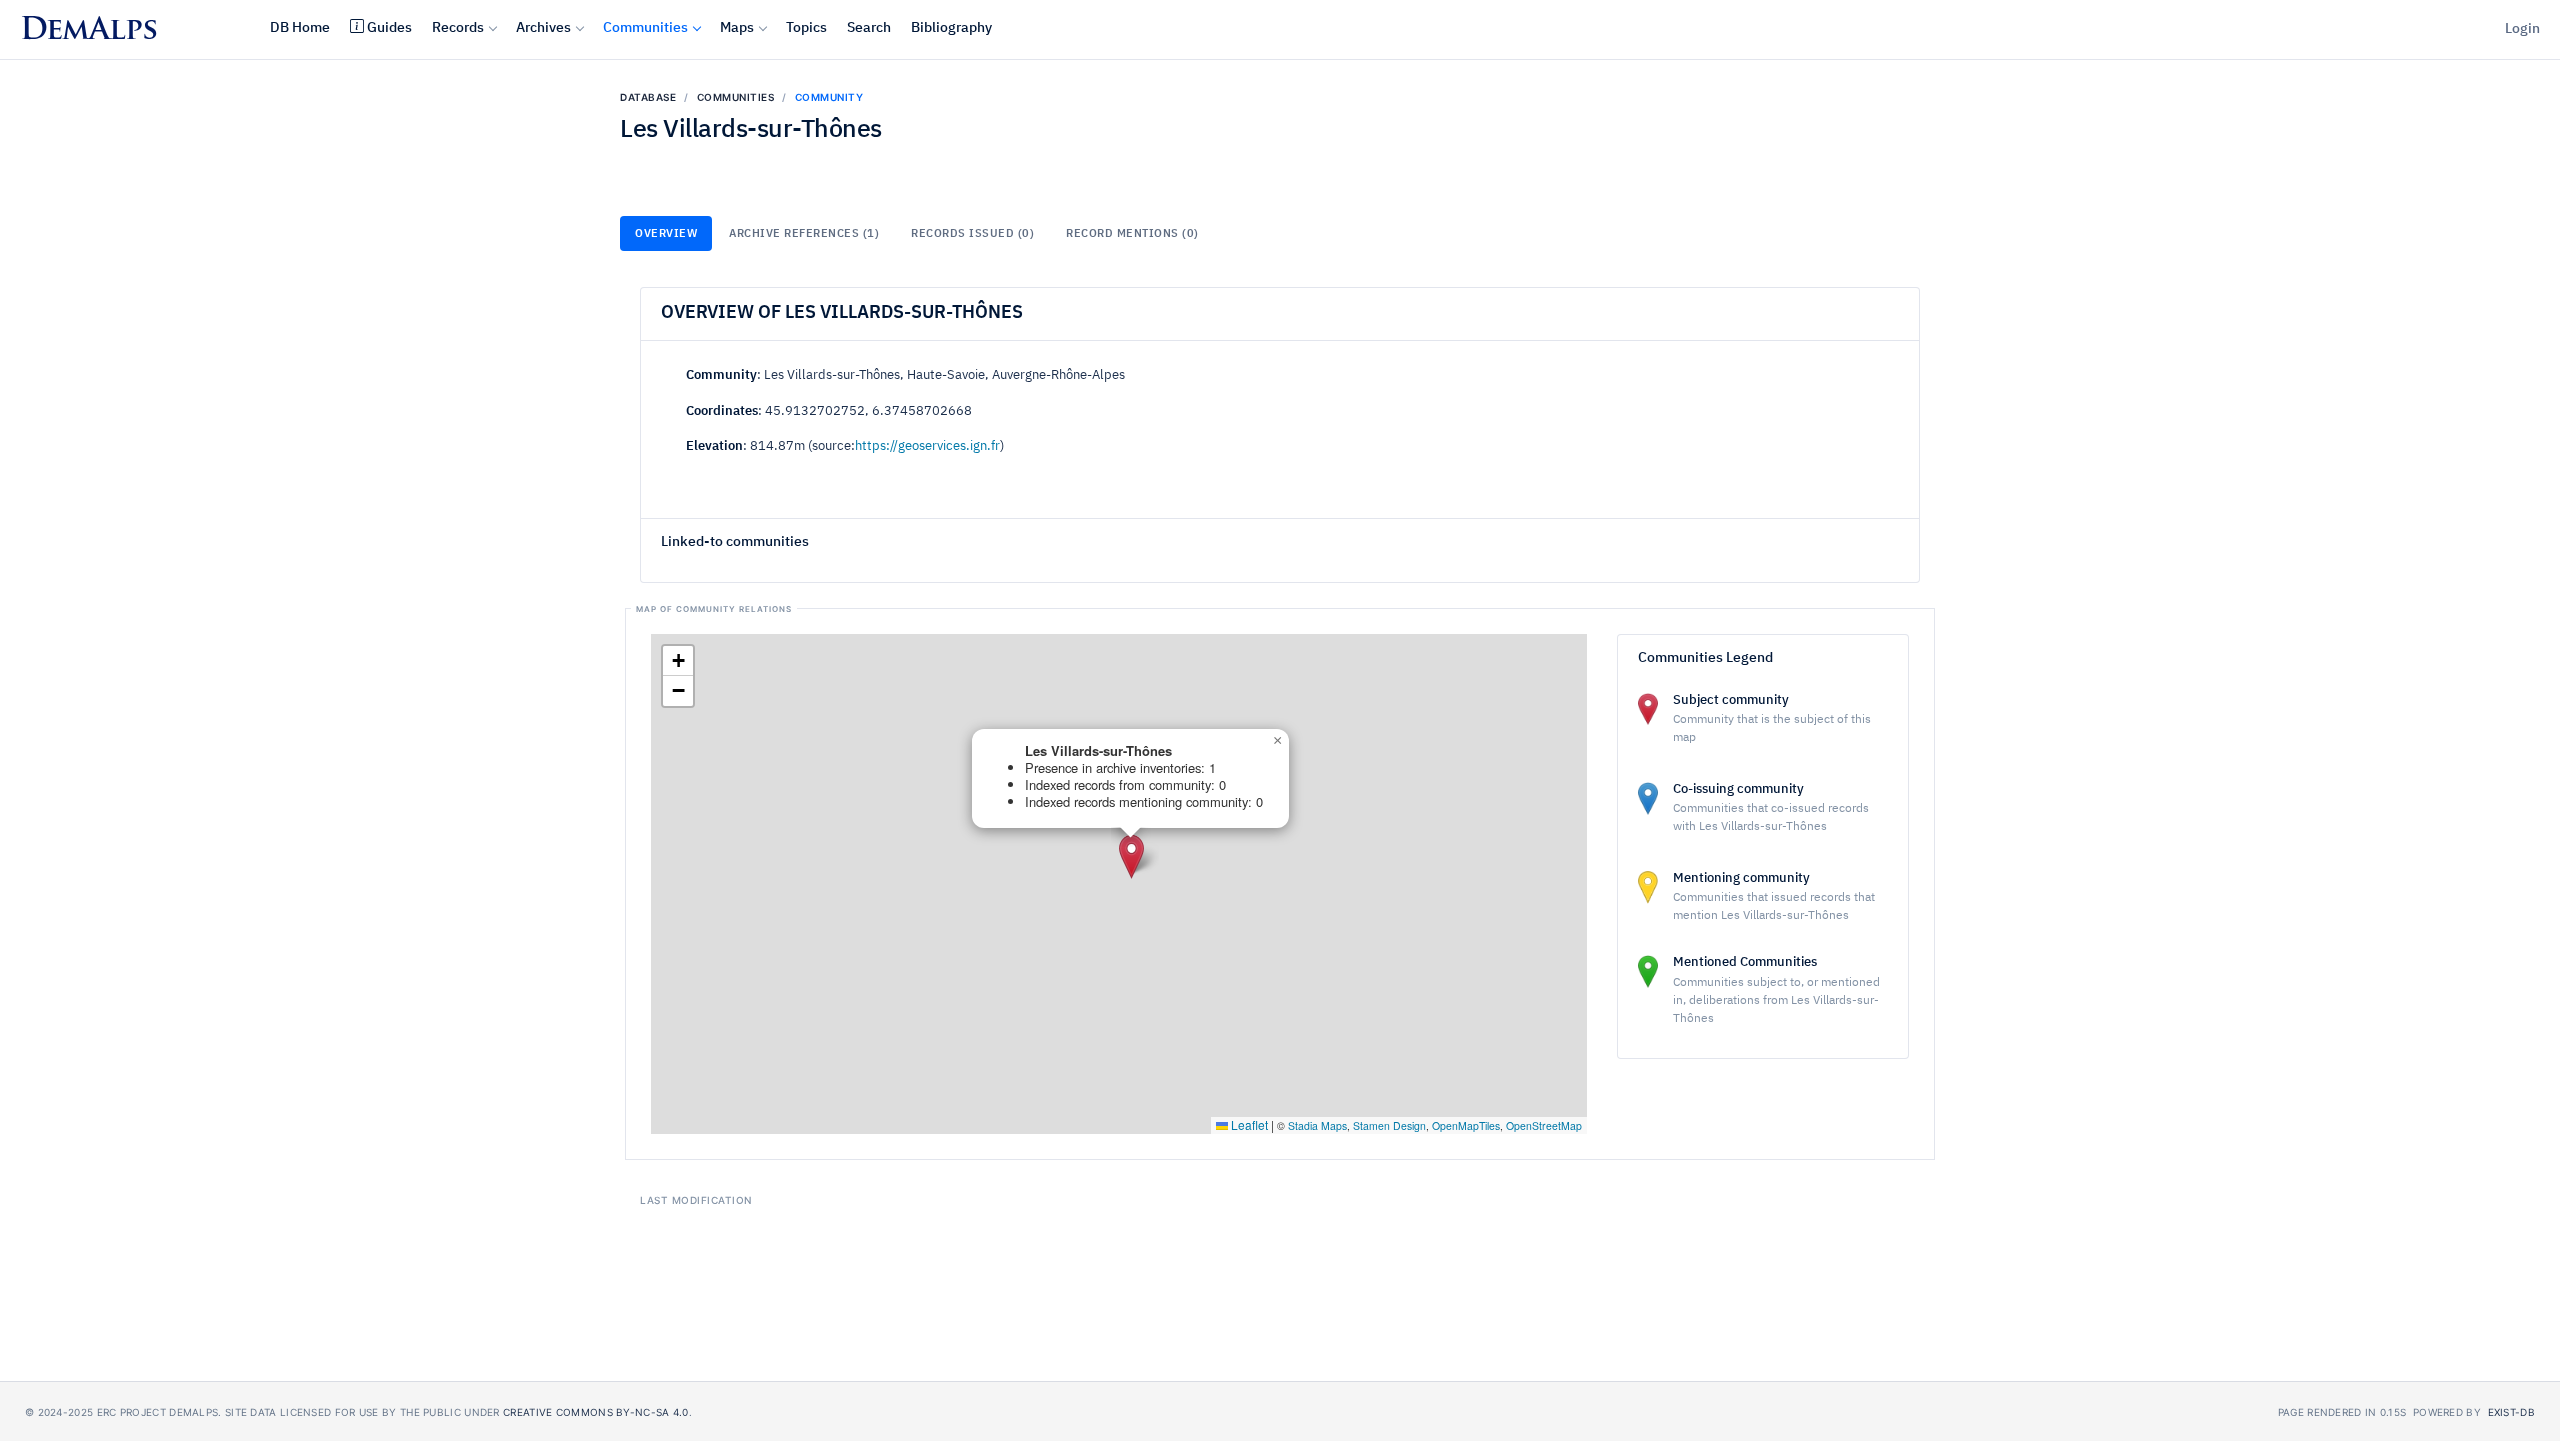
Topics (806, 28)
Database (648, 97)
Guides (389, 28)
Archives (543, 28)
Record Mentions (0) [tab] (1132, 233)
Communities (645, 28)
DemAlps (88, 31)
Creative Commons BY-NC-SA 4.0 (596, 1412)
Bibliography (951, 28)
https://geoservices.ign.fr (927, 446)
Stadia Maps (1317, 1125)
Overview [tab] (666, 233)
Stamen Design (1389, 1125)
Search (869, 28)
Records (458, 28)
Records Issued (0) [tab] (972, 233)
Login (2522, 29)
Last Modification (696, 1200)
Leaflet (1248, 1124)
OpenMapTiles (1466, 1125)
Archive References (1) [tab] (804, 233)
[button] (1131, 856)
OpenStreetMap (1544, 1125)
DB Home (300, 28)
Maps (737, 28)
